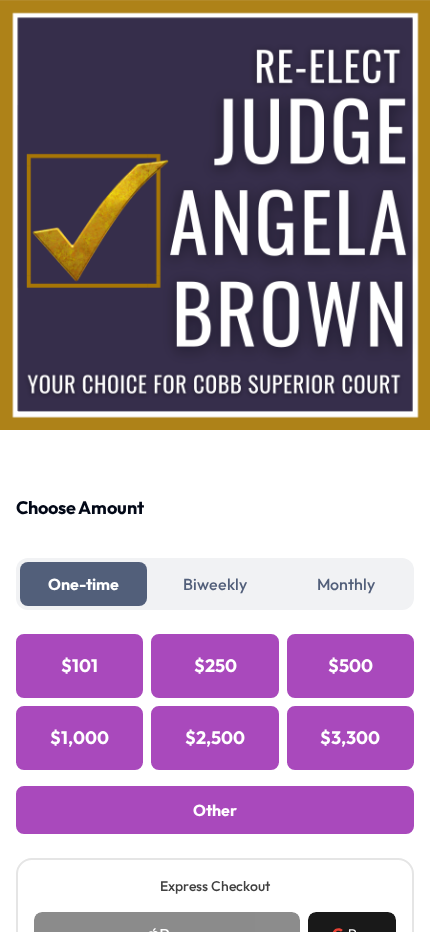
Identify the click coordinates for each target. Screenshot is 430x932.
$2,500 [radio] (215, 737)
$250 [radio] (215, 665)
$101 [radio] (79, 665)
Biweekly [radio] (215, 584)
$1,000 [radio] (79, 737)
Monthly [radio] (346, 584)
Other (215, 810)
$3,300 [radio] (350, 737)
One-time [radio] (83, 584)
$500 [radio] (350, 665)
